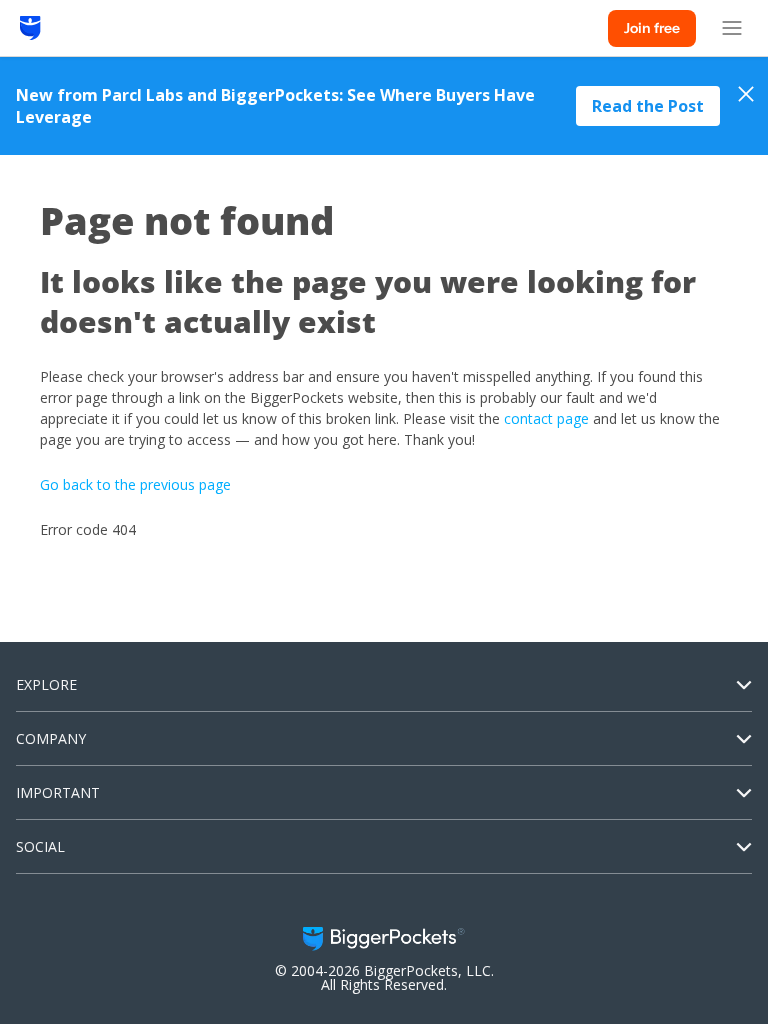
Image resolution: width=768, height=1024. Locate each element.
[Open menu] (732, 28)
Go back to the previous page (135, 484)
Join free (652, 28)
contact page (546, 418)
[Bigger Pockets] (30, 28)
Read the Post (648, 106)
